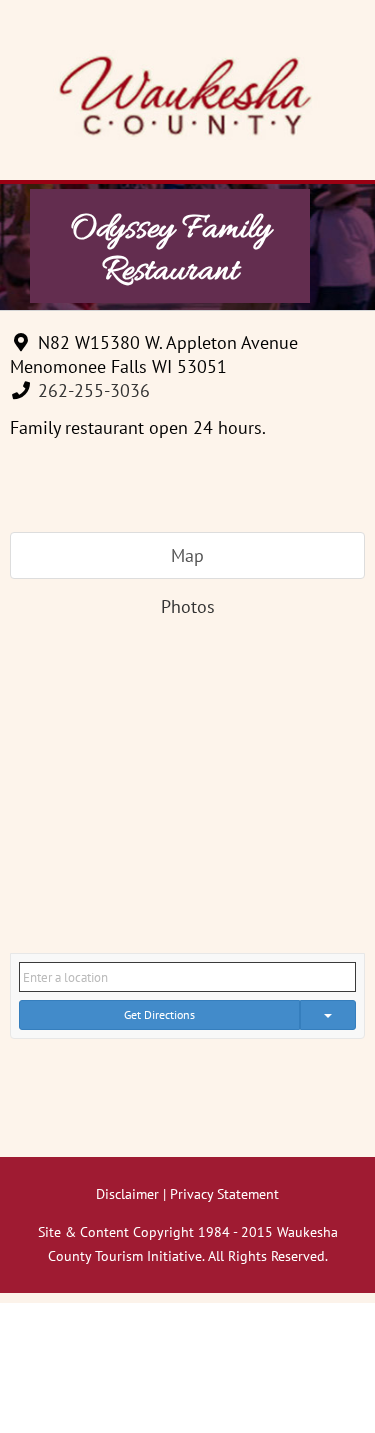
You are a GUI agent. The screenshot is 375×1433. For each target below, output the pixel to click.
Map (187, 555)
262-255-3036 (94, 390)
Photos (188, 606)
